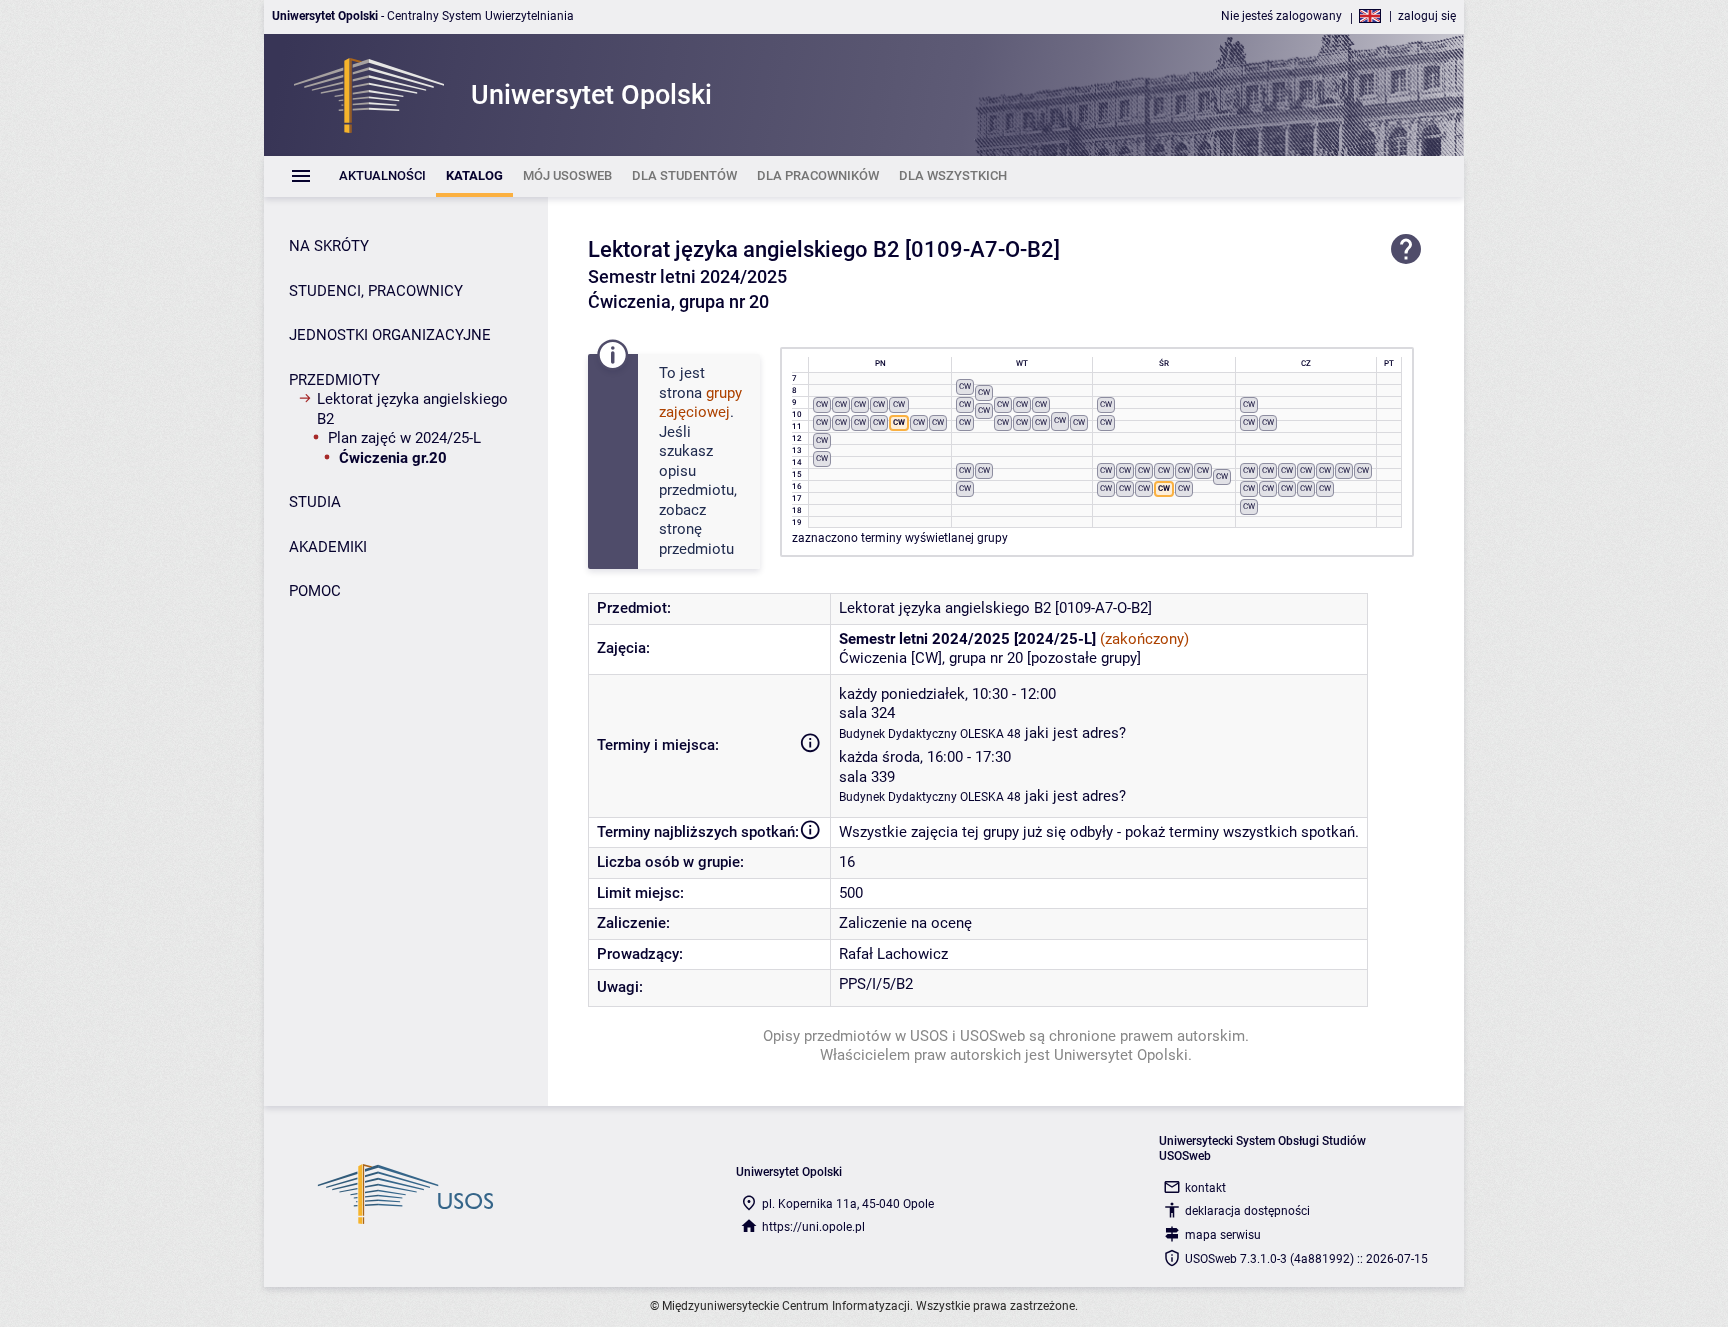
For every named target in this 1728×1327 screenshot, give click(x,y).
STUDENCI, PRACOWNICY (376, 291)
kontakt (1205, 1188)
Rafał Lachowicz (893, 954)
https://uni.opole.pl (813, 1227)
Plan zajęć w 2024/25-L (404, 438)
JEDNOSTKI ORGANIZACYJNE (390, 335)
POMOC (315, 591)
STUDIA (315, 502)
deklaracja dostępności (1247, 1211)
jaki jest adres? (1075, 733)
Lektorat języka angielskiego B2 (412, 409)
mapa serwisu (1223, 1235)
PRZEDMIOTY (334, 380)
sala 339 (867, 777)
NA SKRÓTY (329, 246)
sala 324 (867, 713)
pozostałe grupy (1084, 658)
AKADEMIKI (328, 547)
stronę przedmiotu (696, 539)
